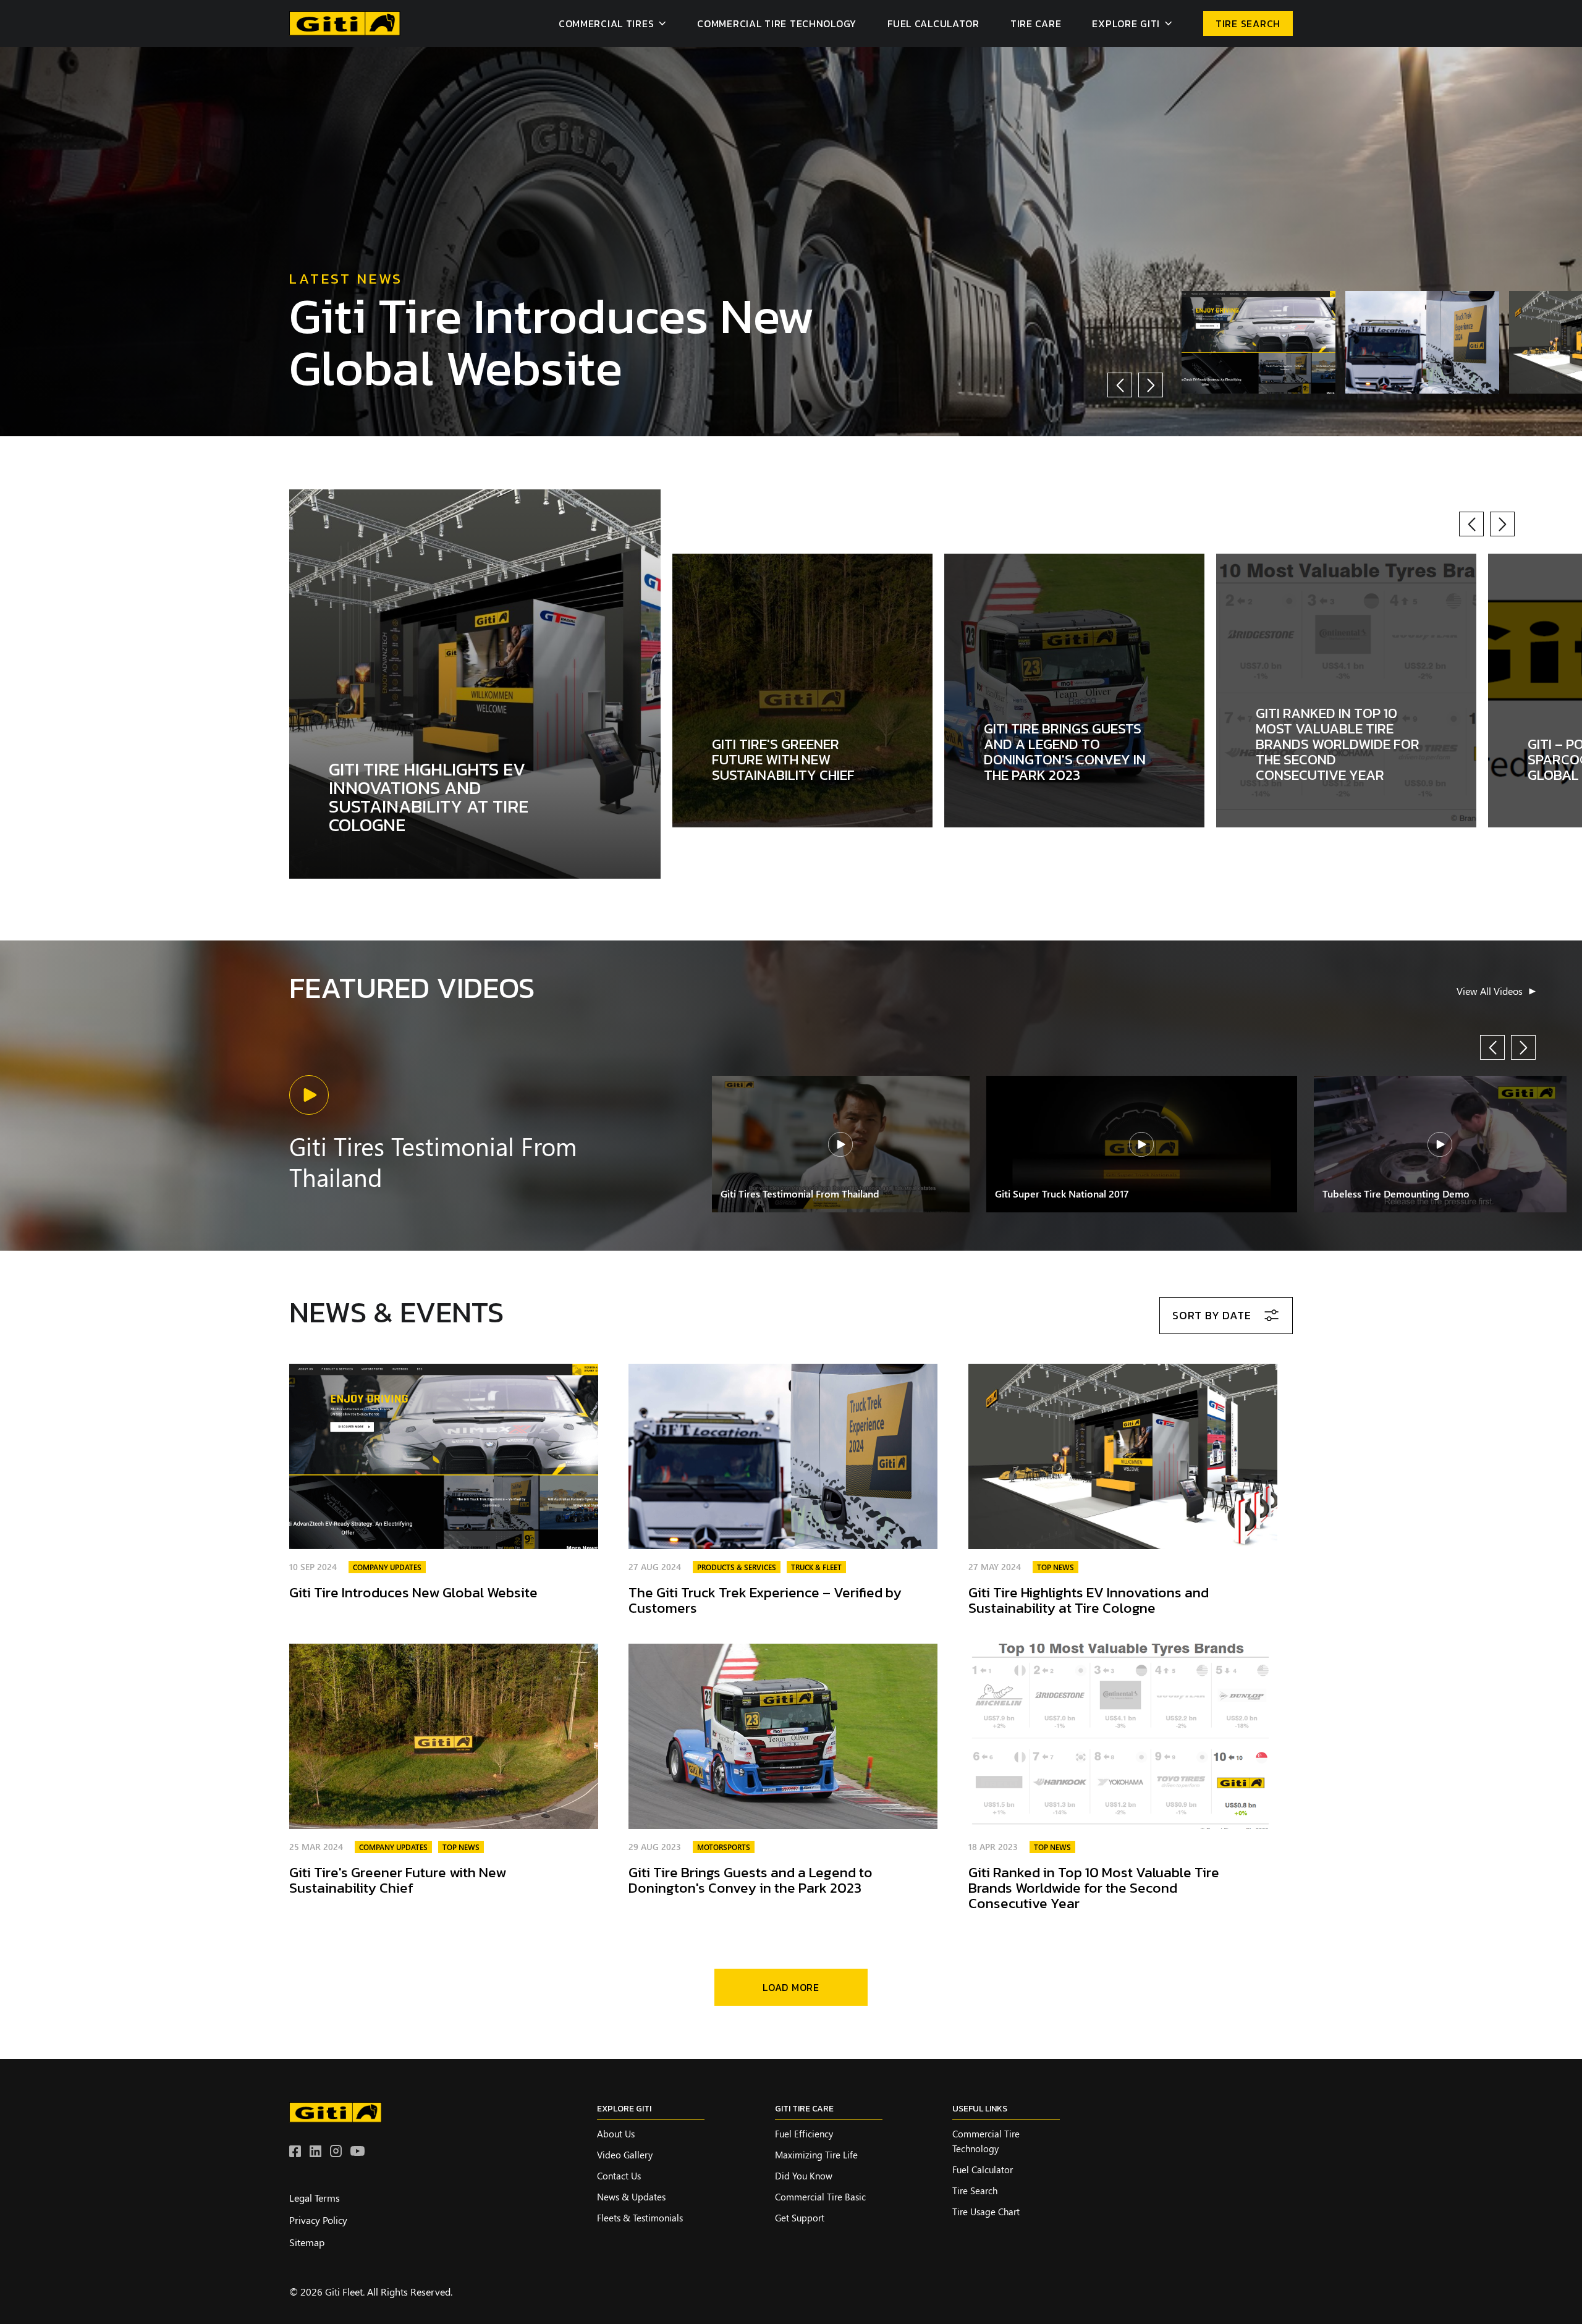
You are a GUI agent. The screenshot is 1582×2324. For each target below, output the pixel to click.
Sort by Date (1212, 1315)
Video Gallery (625, 2155)
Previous (1120, 385)
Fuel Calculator (933, 23)
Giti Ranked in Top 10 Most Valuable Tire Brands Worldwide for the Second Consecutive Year (1094, 1888)
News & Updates (631, 2197)
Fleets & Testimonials (640, 2218)
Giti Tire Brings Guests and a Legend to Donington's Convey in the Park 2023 (751, 1880)
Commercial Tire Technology (777, 23)
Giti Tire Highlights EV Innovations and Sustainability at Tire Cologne (1089, 1600)
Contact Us (619, 2176)
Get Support (800, 2218)
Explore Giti (1126, 23)
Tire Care (1036, 23)
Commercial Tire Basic (820, 2197)
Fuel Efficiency (804, 2134)
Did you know (804, 2176)
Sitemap (307, 2242)
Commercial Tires (607, 23)
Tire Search (975, 2191)
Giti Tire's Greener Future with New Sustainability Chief (398, 1880)
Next (1151, 385)
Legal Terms (315, 2198)
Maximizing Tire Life (816, 2155)
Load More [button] (791, 1987)
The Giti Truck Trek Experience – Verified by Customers (765, 1600)
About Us (616, 2134)
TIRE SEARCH (1248, 23)
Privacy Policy (318, 2220)
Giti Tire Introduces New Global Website (552, 341)
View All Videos (1490, 991)
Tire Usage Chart (986, 2212)
